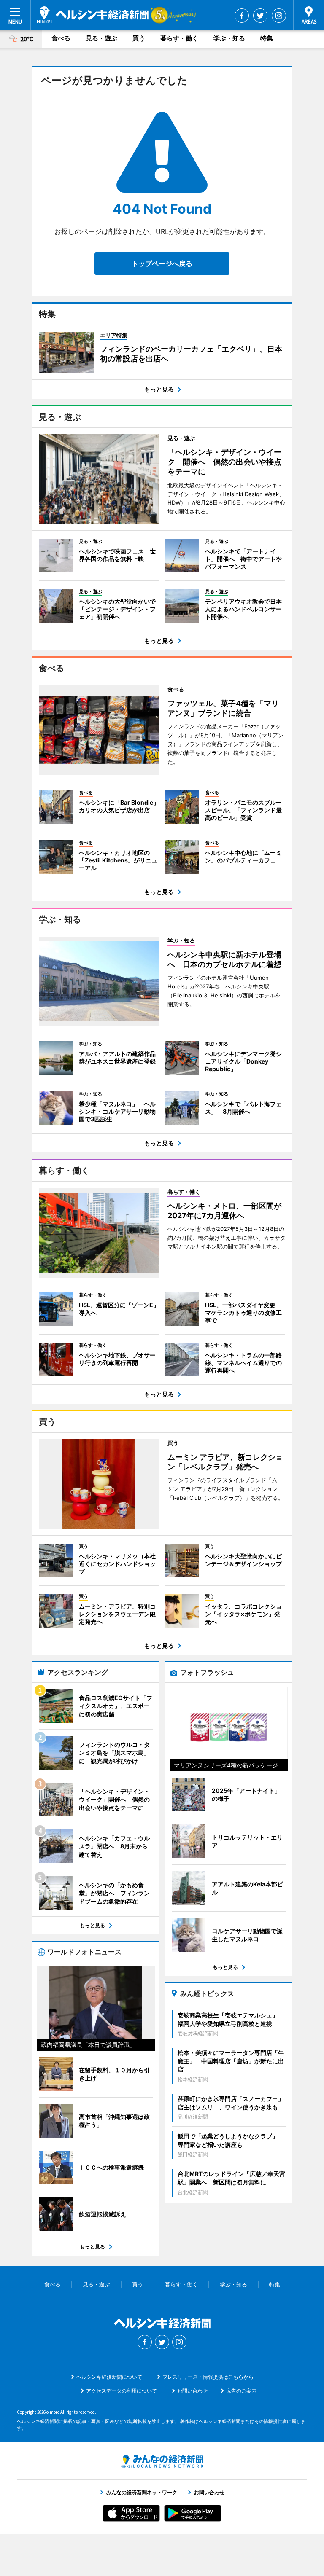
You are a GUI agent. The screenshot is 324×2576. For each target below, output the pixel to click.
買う (139, 38)
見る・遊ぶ (101, 38)
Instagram (279, 16)
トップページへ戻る (162, 263)
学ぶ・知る (229, 38)
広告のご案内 (241, 2391)
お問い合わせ (192, 2391)
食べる (61, 38)
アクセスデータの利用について (121, 2391)
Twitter (260, 16)
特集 (267, 38)
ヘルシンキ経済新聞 (93, 15)
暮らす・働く (179, 38)
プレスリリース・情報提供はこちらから (208, 2377)
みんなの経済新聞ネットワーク (162, 2461)
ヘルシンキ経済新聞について (109, 2377)
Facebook (242, 16)
